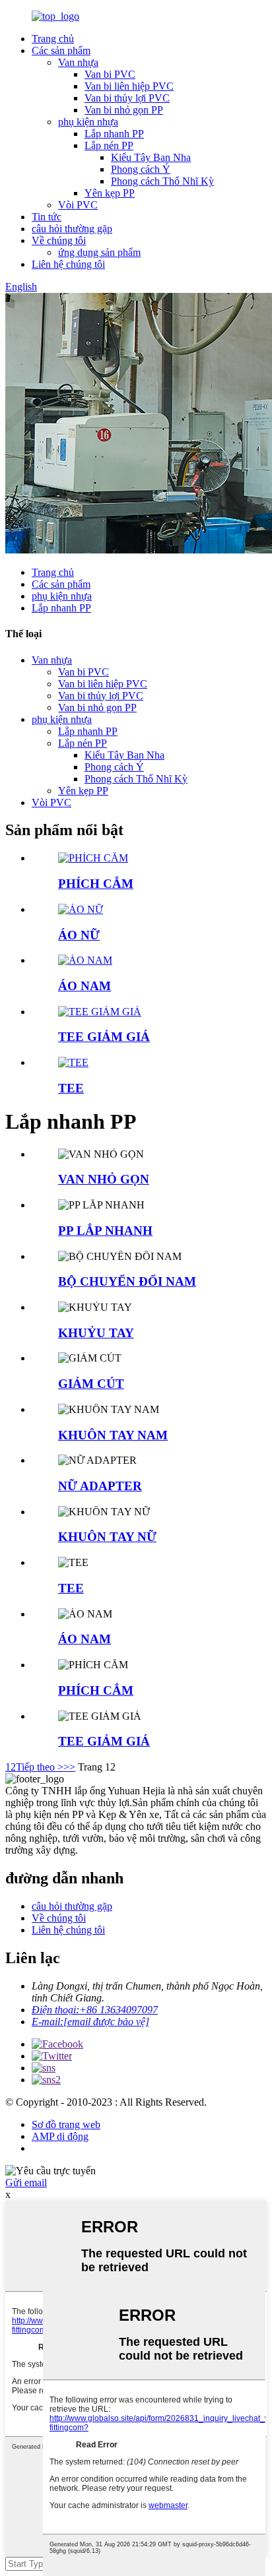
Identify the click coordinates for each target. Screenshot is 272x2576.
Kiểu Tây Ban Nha (151, 157)
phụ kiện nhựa (88, 122)
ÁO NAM (85, 986)
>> (69, 1767)
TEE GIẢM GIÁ (104, 1037)
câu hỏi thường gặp (72, 229)
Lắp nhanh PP (114, 134)
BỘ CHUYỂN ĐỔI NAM (127, 1281)
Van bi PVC (110, 74)
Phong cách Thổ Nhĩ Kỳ (162, 181)
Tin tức (47, 217)
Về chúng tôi (59, 240)
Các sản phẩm (61, 50)
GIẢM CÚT (91, 1384)
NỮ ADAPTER (100, 1486)
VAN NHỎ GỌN (104, 1179)
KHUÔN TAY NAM (113, 1435)
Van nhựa (78, 62)
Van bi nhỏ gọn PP (124, 110)
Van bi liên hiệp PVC (129, 86)
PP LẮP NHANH (105, 1231)
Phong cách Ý (141, 169)
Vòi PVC (78, 205)
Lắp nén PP (109, 145)
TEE (71, 1088)
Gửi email (26, 2183)
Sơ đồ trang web (66, 2124)
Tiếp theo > (40, 1767)
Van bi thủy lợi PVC (127, 98)
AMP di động (60, 2136)
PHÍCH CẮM (96, 884)
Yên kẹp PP (110, 193)
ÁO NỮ (79, 935)
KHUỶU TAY (96, 1333)
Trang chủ (53, 39)
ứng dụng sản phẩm (99, 252)
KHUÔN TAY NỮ (107, 1537)
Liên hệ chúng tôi (68, 264)
